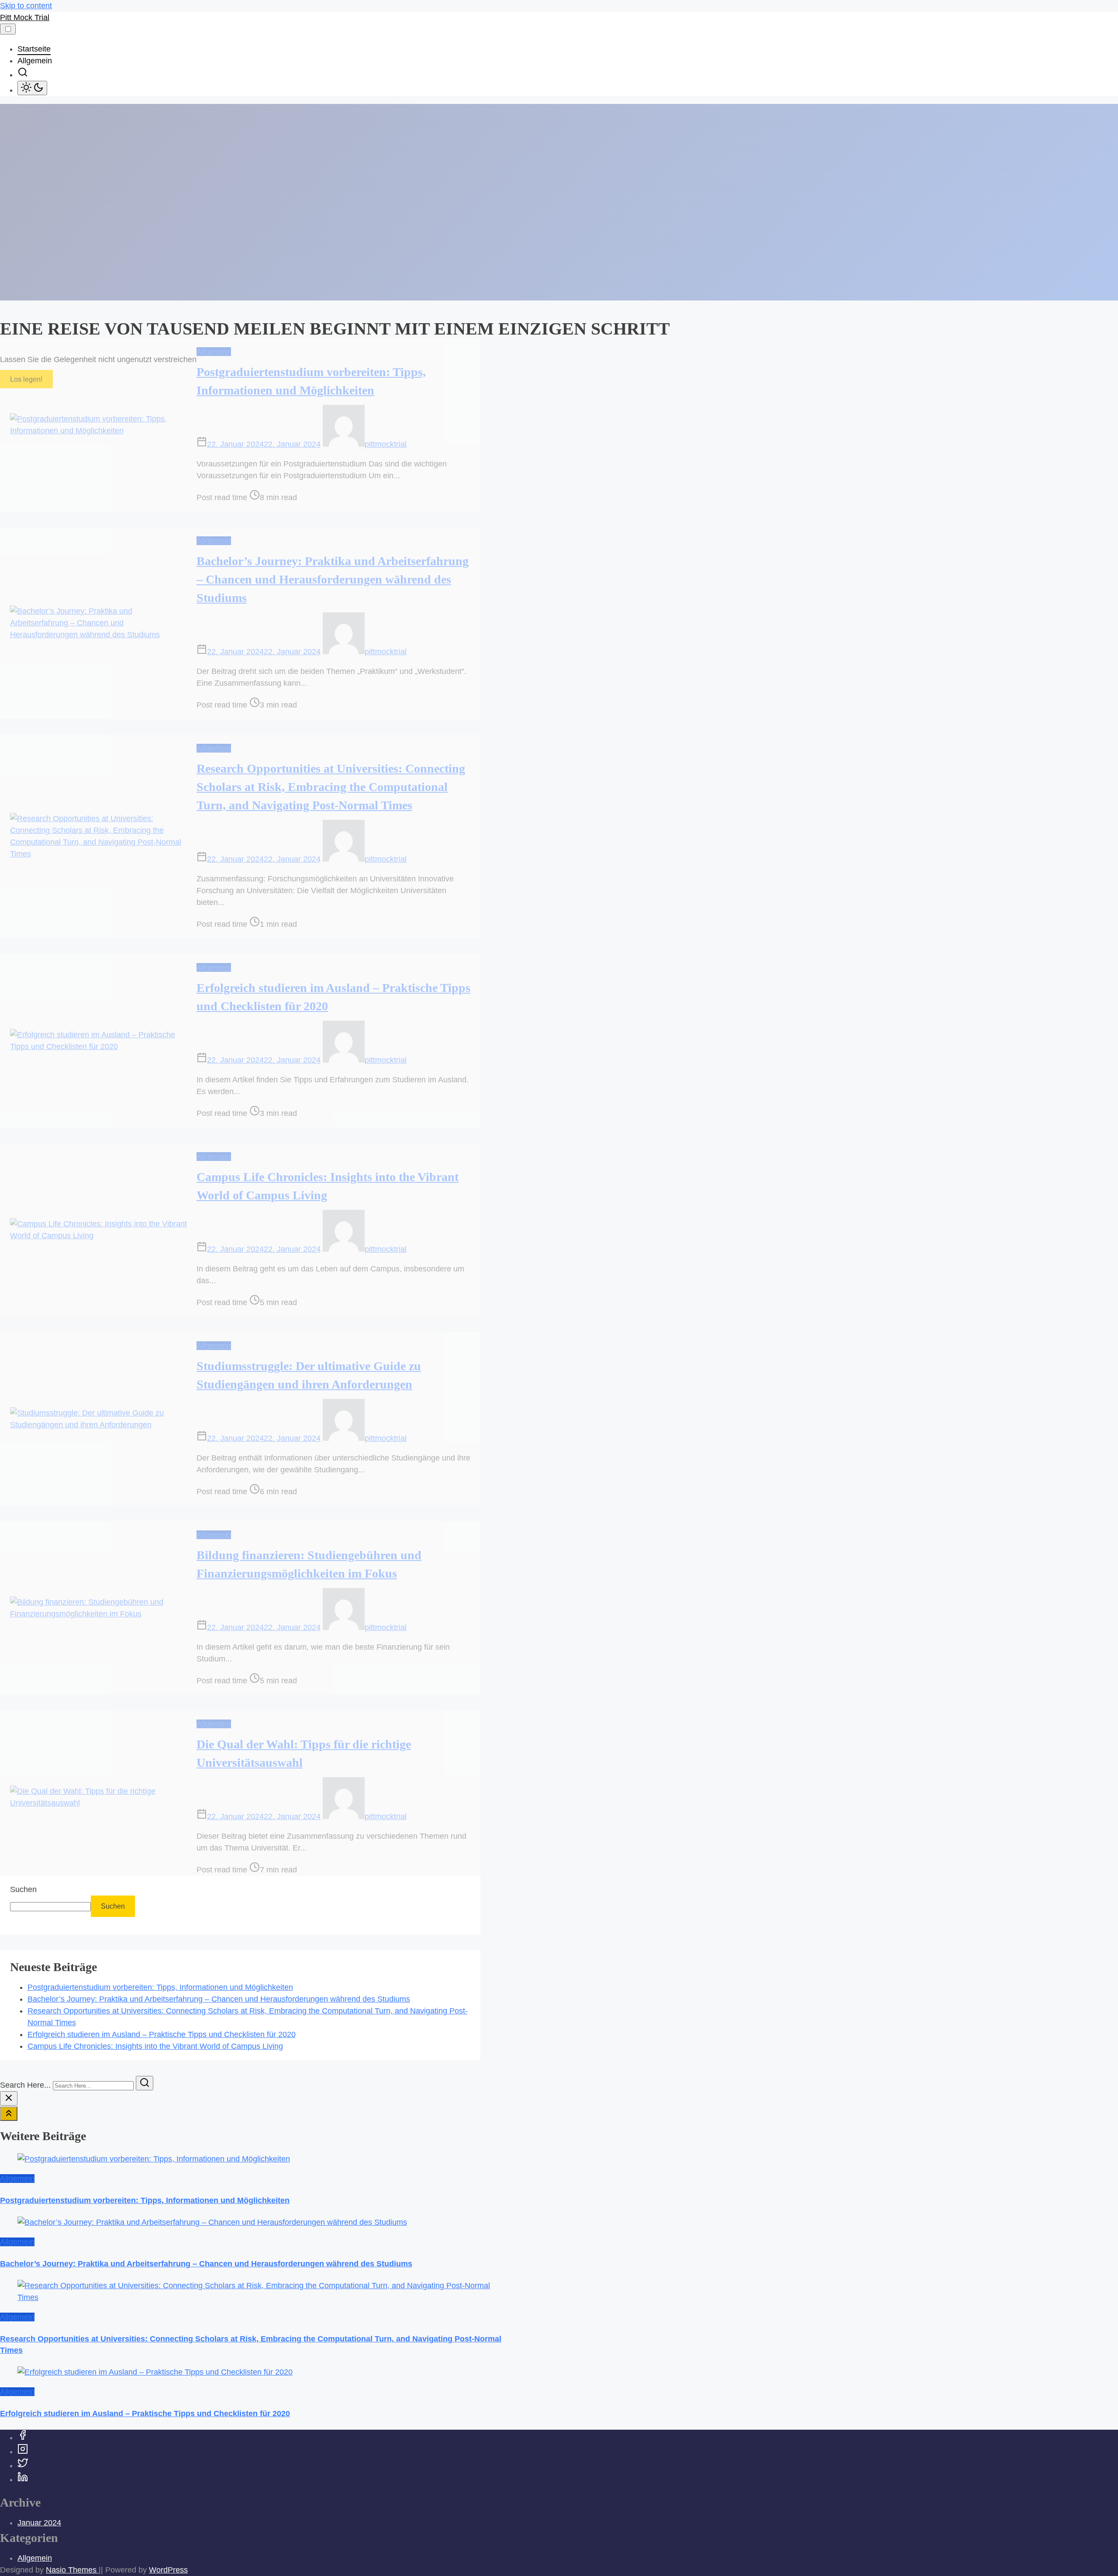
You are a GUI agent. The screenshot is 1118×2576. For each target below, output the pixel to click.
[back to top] (9, 2114)
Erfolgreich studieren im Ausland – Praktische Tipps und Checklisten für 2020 (162, 2034)
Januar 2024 (39, 2523)
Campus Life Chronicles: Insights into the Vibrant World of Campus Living (155, 2046)
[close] (9, 2098)
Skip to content (26, 6)
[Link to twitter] (23, 2466)
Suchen (23, 1889)
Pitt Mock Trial (25, 17)
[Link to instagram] (23, 2452)
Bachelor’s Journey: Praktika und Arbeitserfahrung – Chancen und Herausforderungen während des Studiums (333, 579)
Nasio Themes (72, 2570)
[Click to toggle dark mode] (32, 88)
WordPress (168, 2570)
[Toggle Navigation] (8, 29)
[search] (23, 75)
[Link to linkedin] (23, 2479)
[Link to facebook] (23, 2438)
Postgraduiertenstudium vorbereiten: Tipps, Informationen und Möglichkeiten (160, 1987)
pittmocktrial (386, 444)
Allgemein (214, 352)
